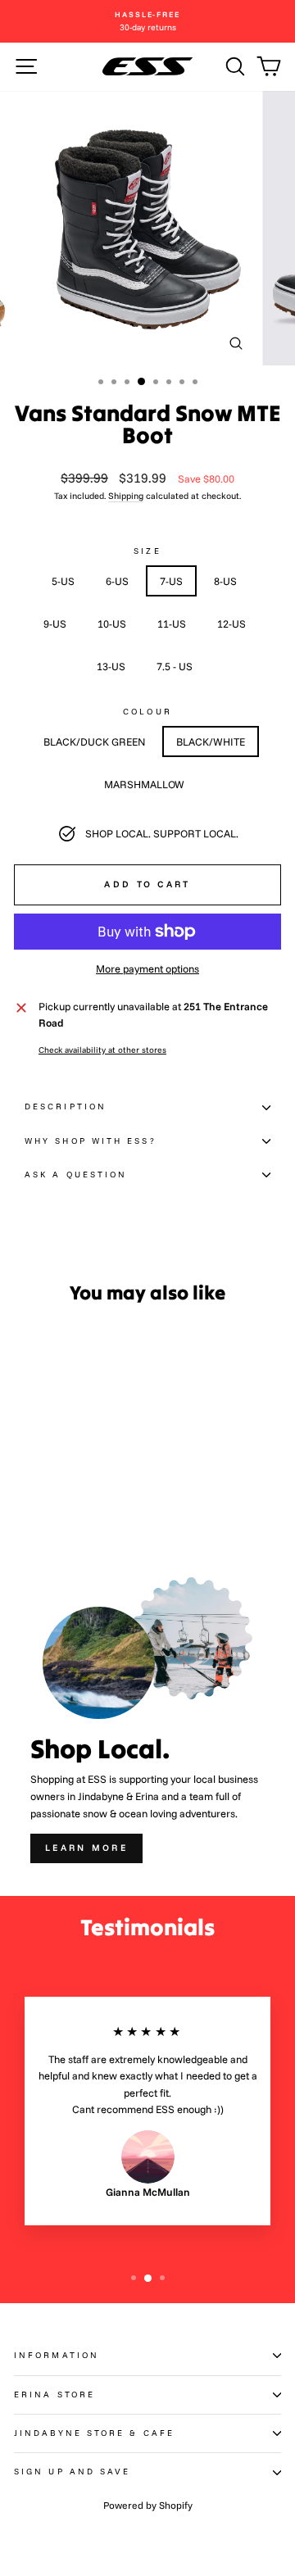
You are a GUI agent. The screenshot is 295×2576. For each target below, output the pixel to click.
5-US (63, 581)
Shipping (126, 496)
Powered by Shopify (148, 2505)
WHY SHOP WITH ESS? (91, 1141)
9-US (55, 624)
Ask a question (76, 1175)
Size (147, 551)
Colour (147, 712)
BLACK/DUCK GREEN (94, 742)
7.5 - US (175, 666)
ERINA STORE (54, 2395)
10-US (112, 624)
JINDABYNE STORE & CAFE (94, 2433)
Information (57, 2355)
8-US (225, 581)
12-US (231, 624)
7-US (171, 581)
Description (66, 1107)
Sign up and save (72, 2472)
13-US (111, 666)
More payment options (147, 968)
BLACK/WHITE (211, 742)
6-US (117, 581)
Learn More (86, 1848)
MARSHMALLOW (144, 784)
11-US (172, 624)
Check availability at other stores (102, 1050)
